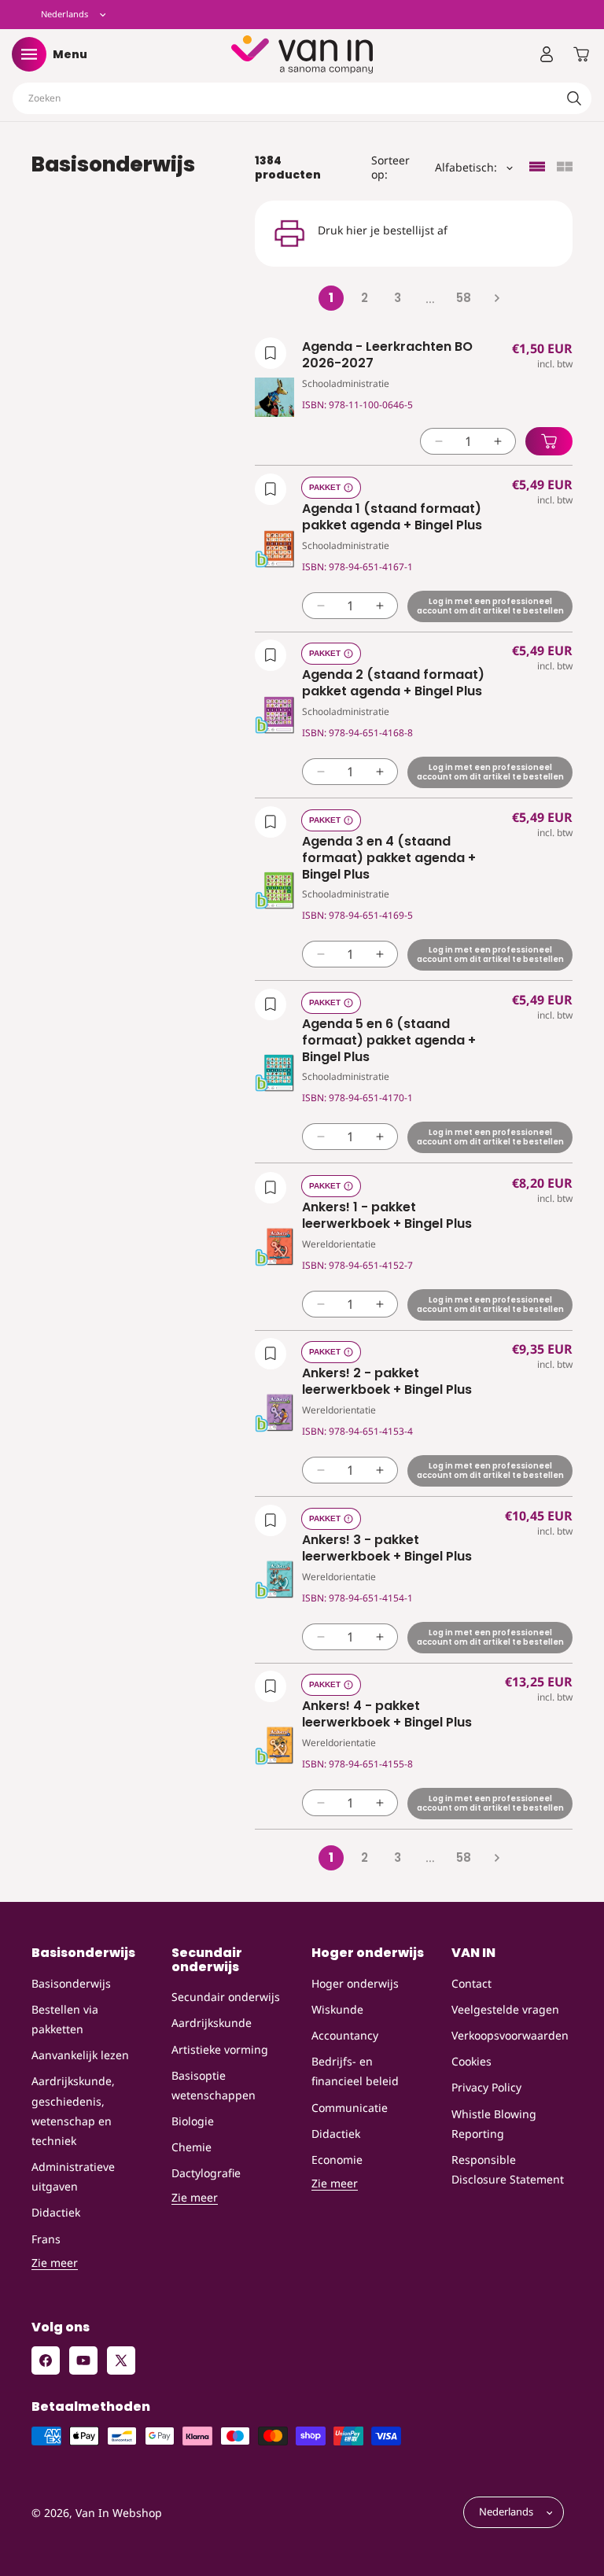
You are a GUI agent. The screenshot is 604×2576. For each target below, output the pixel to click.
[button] (29, 54)
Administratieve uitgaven (73, 2176)
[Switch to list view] (537, 168)
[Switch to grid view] (565, 168)
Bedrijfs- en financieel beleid (355, 2071)
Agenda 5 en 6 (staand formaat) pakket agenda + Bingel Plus (389, 1041)
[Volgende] (496, 298)
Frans (46, 2239)
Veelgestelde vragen (505, 2009)
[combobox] (302, 98)
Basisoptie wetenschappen (214, 2085)
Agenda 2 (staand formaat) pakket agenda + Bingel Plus (393, 684)
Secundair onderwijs (226, 1997)
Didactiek (56, 2212)
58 (464, 298)
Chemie (192, 2147)
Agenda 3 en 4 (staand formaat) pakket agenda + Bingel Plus (389, 858)
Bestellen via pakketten (65, 2019)
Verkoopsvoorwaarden (510, 2035)
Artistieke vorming (220, 2049)
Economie (337, 2160)
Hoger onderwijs (355, 1983)
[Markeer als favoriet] (271, 353)
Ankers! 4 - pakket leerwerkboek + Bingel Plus (387, 1715)
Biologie (193, 2121)
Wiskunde (337, 2009)
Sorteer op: (390, 167)
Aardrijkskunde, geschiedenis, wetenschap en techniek (73, 2111)
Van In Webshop (119, 2513)
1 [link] (331, 298)
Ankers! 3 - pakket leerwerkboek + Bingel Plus (387, 1549)
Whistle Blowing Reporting (494, 2124)
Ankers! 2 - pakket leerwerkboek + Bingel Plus (387, 1382)
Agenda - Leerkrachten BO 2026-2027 (387, 356)
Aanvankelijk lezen (80, 2055)
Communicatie (350, 2108)
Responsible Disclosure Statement (508, 2169)
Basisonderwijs (71, 1983)
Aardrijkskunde (212, 2023)
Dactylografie (206, 2173)
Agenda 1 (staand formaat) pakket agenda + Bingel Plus (392, 518)
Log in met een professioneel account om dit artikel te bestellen (490, 605)
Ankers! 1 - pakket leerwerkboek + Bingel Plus (387, 1216)
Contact (471, 1983)
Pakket (325, 487)
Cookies (471, 2061)
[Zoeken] (574, 98)
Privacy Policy (486, 2087)
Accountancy (345, 2035)
